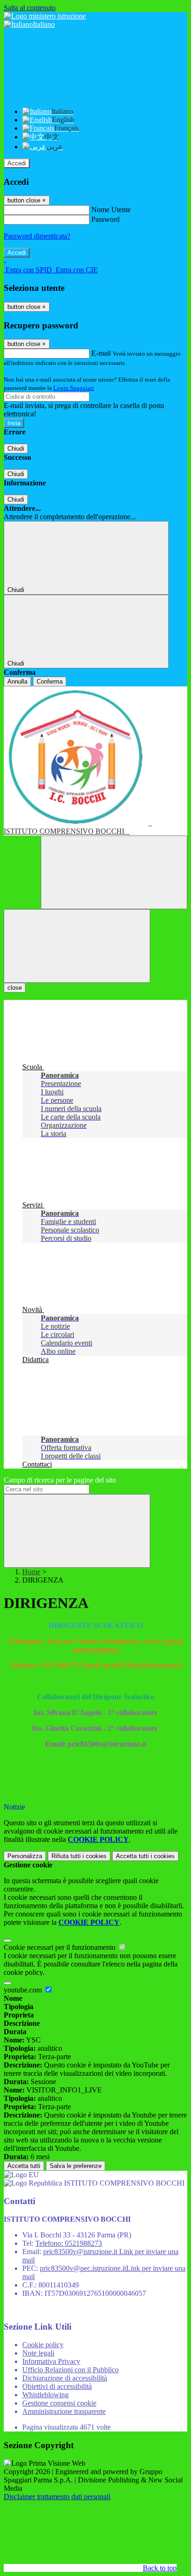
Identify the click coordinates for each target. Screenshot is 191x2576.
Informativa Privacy (51, 2361)
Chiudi (16, 449)
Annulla (17, 682)
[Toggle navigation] (77, 946)
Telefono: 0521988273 (69, 2243)
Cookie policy (43, 2345)
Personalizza (25, 1856)
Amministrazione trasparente (64, 2411)
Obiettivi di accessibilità (57, 2386)
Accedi (17, 163)
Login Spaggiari (74, 388)
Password (105, 219)
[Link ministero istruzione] (45, 16)
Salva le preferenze (76, 2166)
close (15, 988)
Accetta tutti (145, 1856)
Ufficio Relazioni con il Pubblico (70, 2370)
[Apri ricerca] (114, 872)
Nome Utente (111, 210)
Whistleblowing (45, 2395)
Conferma (50, 682)
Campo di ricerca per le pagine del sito (60, 1480)
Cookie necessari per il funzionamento (60, 1947)
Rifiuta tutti (79, 1856)
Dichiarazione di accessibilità (65, 2378)
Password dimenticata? (37, 236)
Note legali (38, 2353)
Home (31, 1572)
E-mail (101, 353)
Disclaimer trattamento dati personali (57, 2497)
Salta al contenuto (30, 8)
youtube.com (24, 1990)
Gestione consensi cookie (59, 2403)
